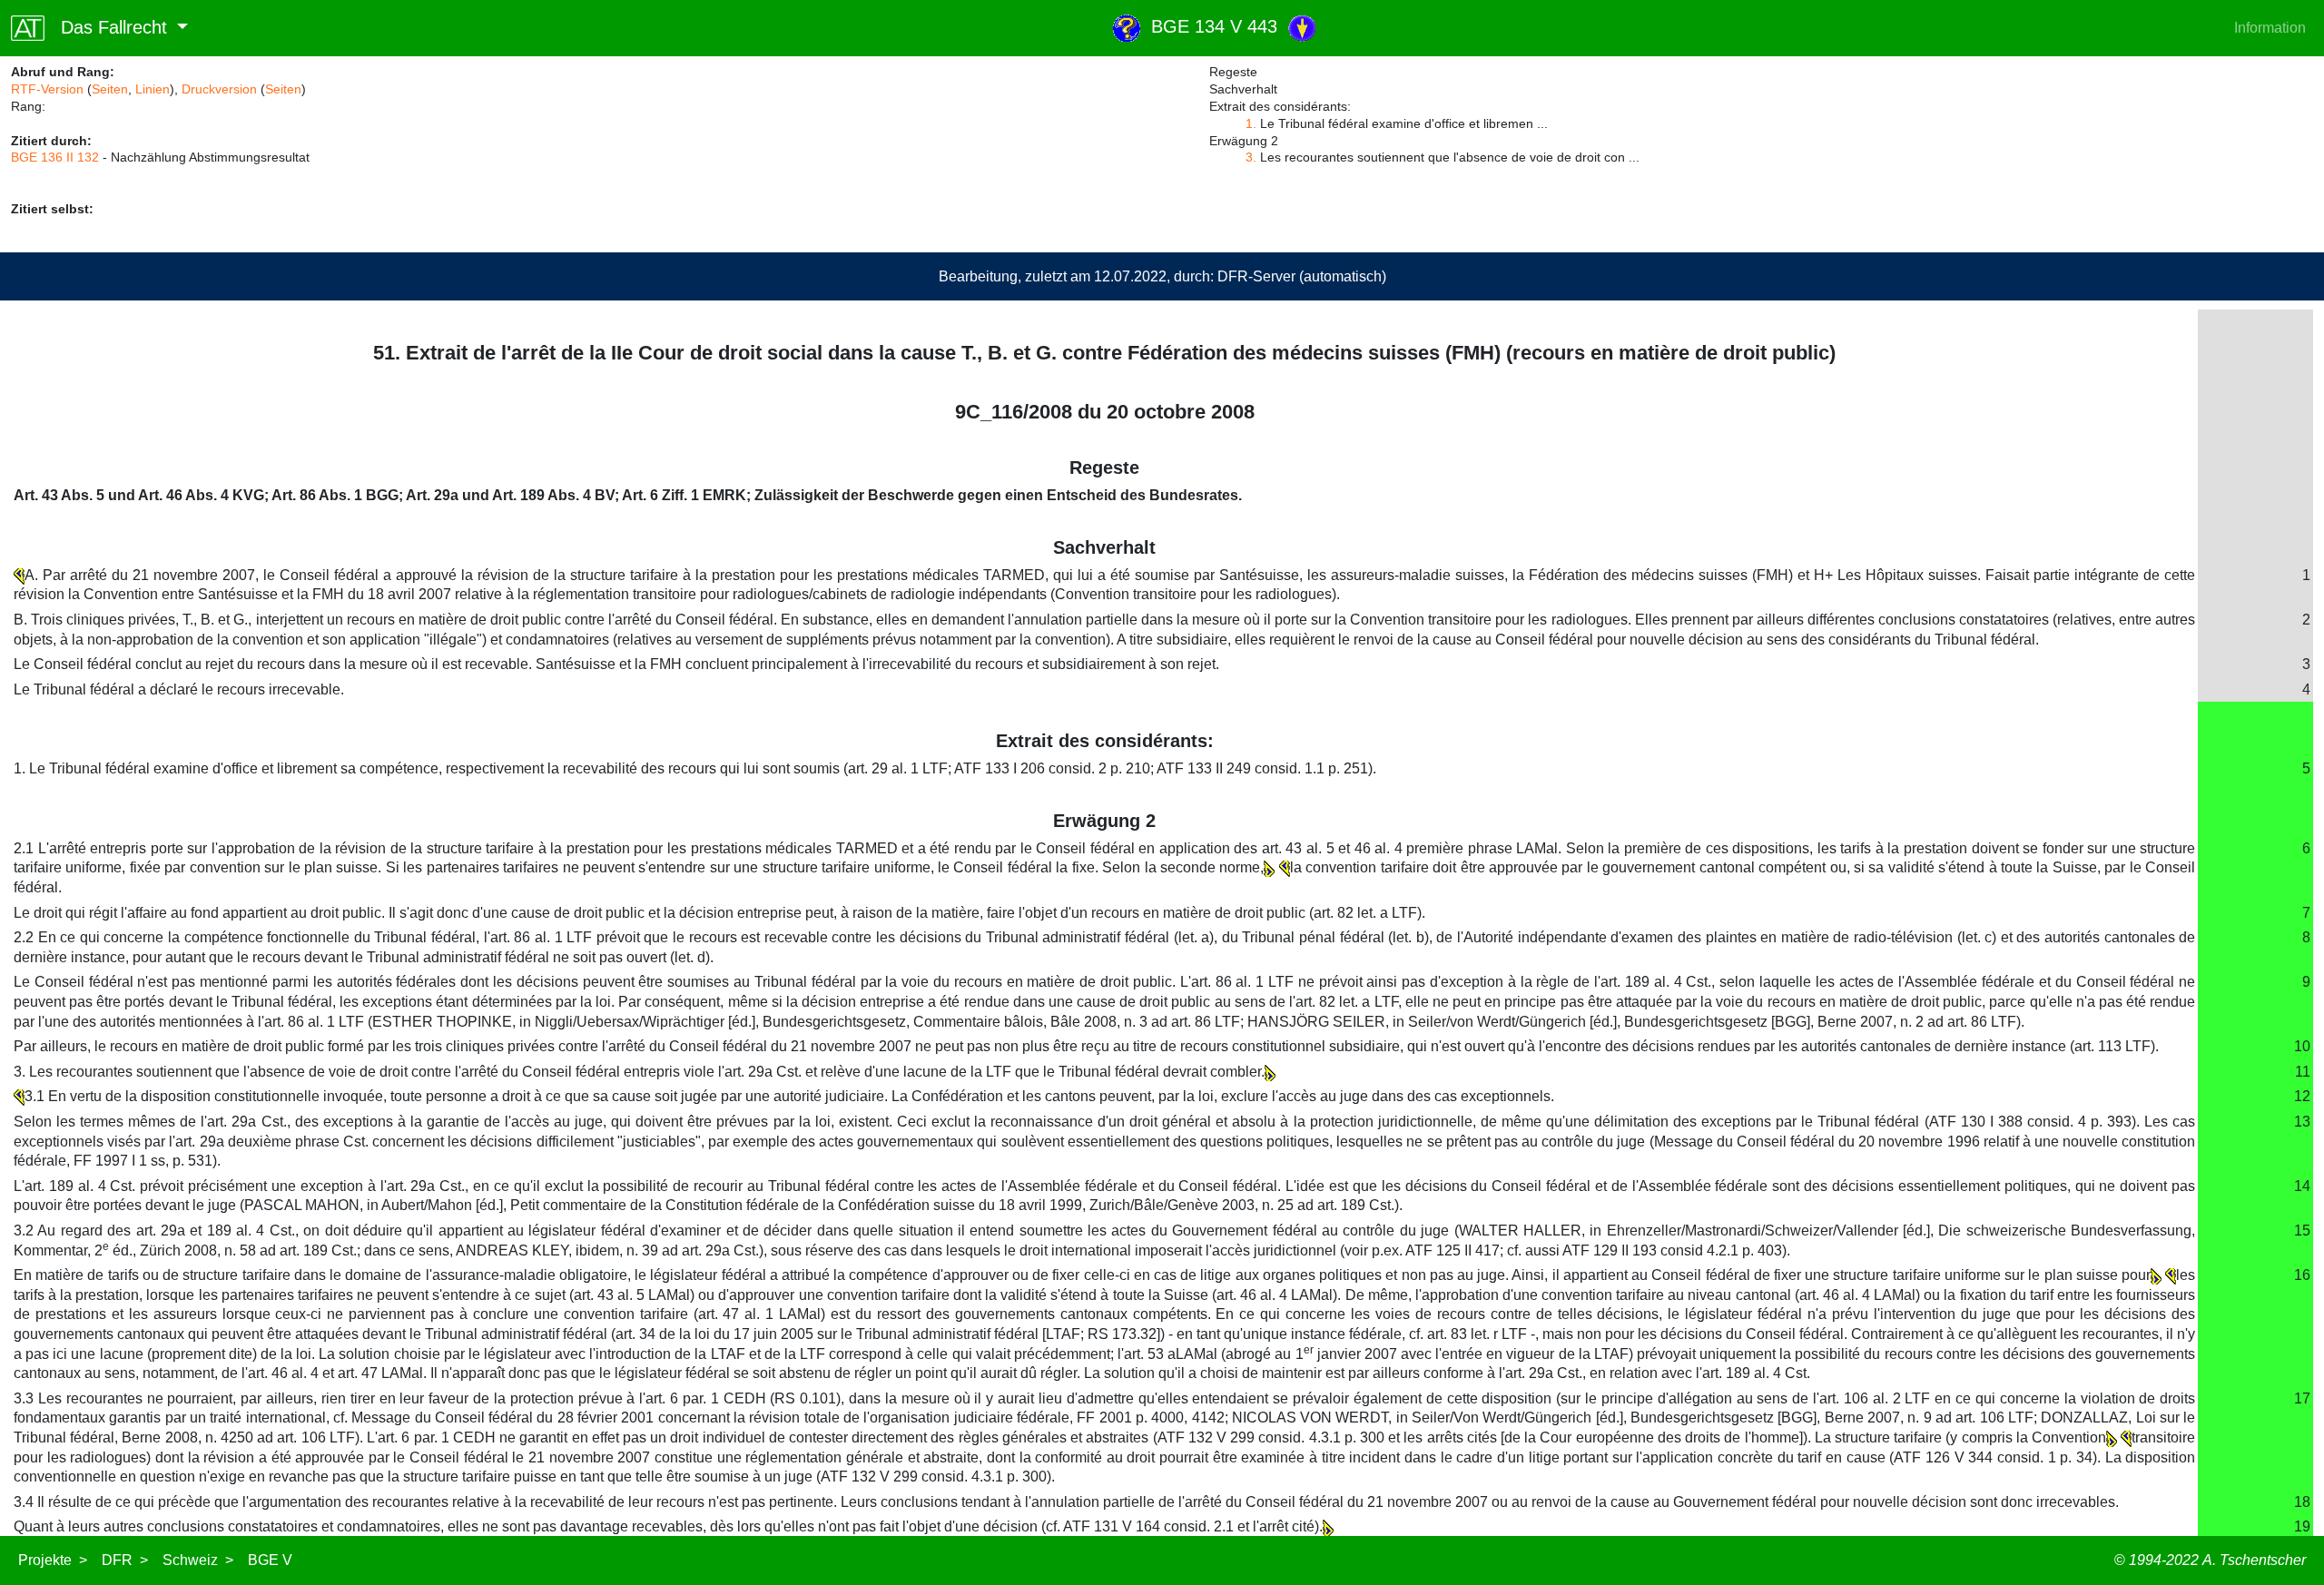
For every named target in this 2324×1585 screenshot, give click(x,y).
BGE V (270, 1560)
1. (1251, 123)
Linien (153, 89)
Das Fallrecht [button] (108, 27)
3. (1251, 157)
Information (2270, 28)
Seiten (110, 89)
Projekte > (53, 1560)
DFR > (125, 1560)
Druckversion (219, 89)
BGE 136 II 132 (55, 157)
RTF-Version (47, 89)
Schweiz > (198, 1560)
